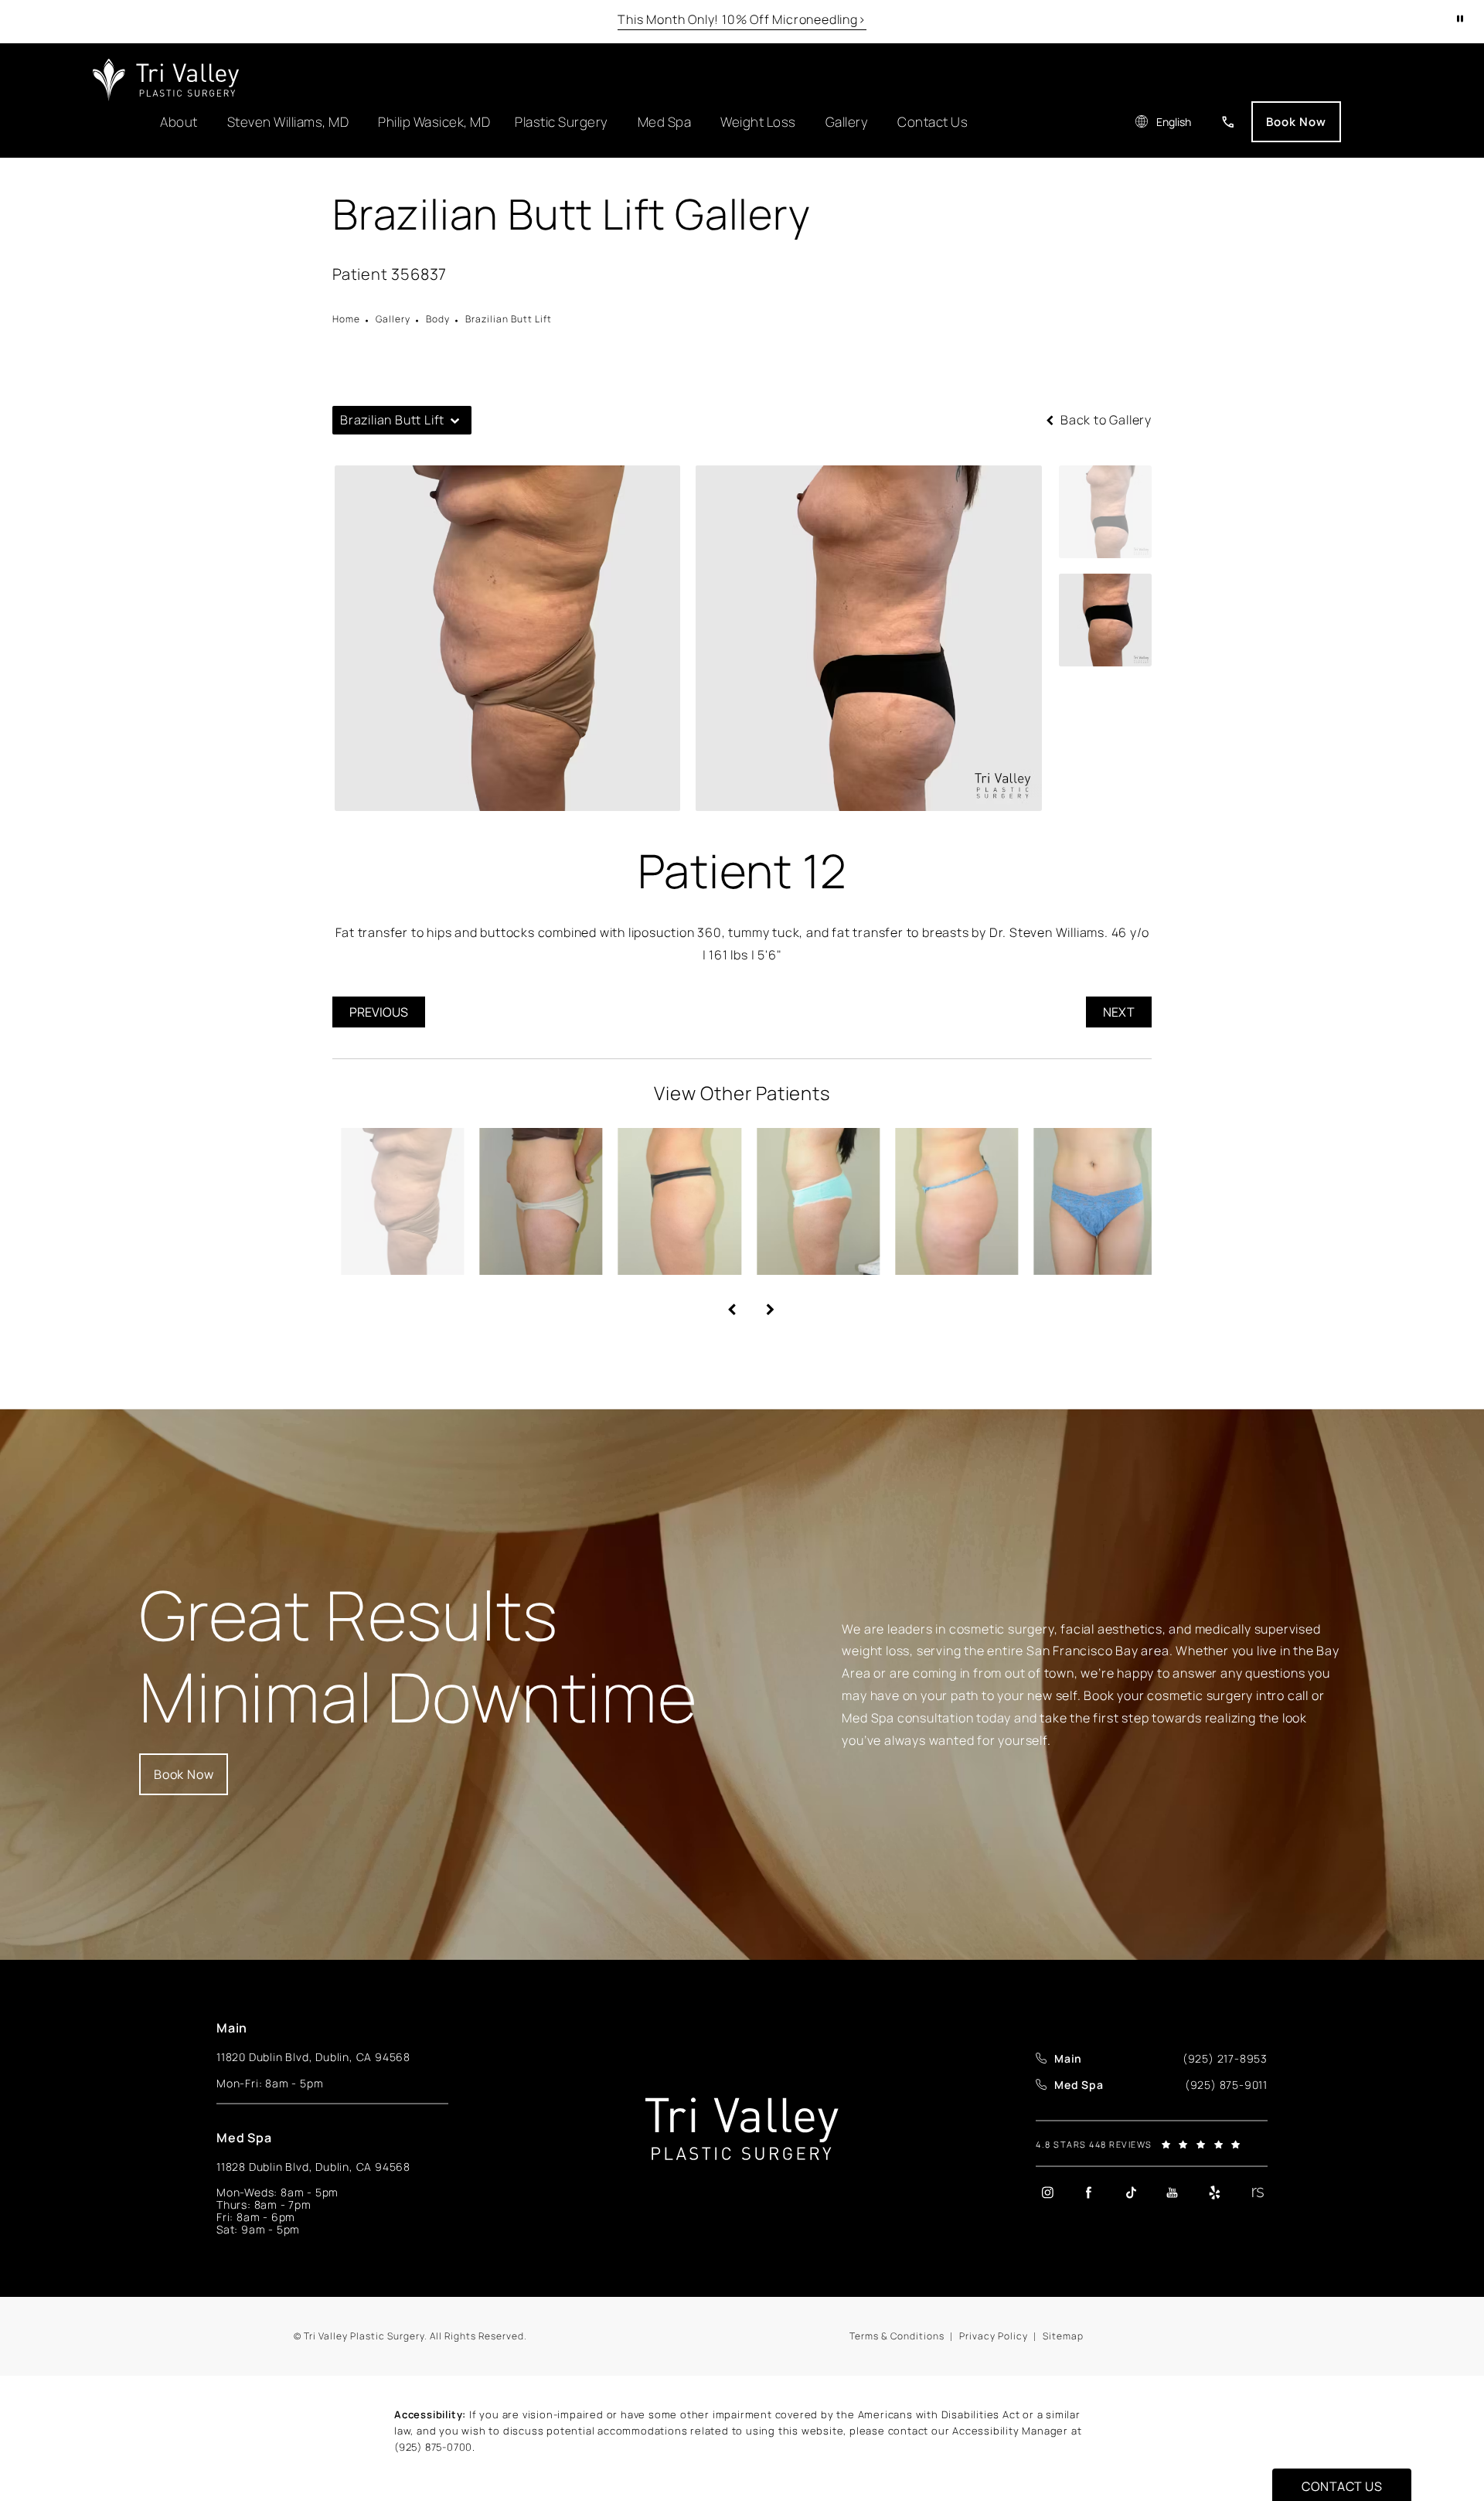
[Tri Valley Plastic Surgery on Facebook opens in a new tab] (1089, 2193)
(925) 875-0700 (433, 2447)
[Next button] (761, 1303)
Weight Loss (758, 122)
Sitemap (1063, 2336)
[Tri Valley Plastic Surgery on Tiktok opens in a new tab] (1131, 2193)
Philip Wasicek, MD (434, 122)
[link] (1228, 122)
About (179, 122)
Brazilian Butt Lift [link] (509, 319)
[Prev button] (723, 1303)
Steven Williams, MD (288, 122)
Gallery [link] (393, 319)
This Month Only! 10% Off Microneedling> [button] (742, 19)
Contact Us (933, 122)
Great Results (418, 1656)
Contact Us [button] (1342, 2486)
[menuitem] (1047, 2192)
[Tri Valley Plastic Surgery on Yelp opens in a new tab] (1214, 2193)
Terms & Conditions (897, 2336)
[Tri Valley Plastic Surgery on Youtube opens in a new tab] (1173, 2193)
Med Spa (665, 122)
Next (1119, 1012)
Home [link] (346, 319)
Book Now (1296, 122)
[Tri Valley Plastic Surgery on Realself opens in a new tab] (1256, 2193)
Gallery (847, 122)
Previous (379, 1012)
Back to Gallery (1104, 420)
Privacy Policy (994, 2336)
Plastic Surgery (562, 122)
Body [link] (438, 319)
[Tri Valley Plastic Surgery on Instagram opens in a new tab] (1047, 2193)
